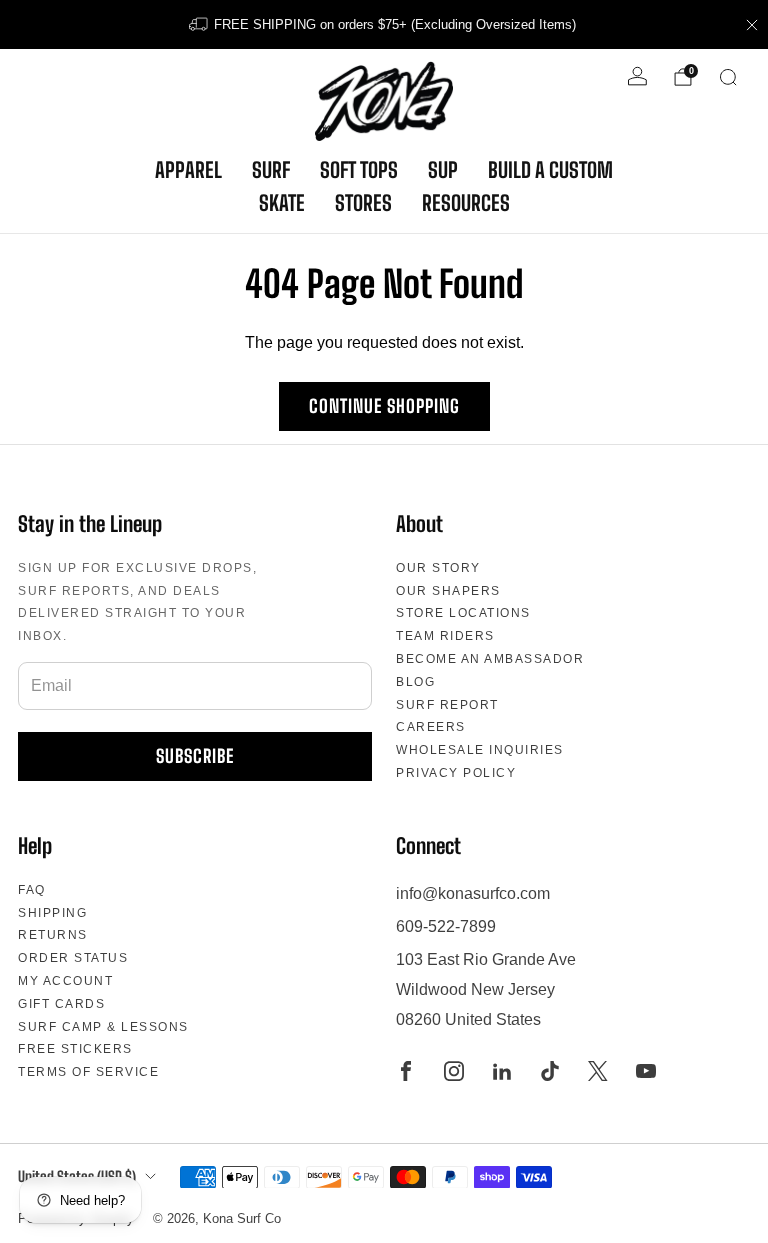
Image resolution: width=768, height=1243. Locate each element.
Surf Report (447, 705)
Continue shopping (384, 406)
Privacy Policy (456, 773)
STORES (363, 203)
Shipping (52, 913)
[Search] (728, 77)
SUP (443, 170)
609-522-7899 (446, 926)
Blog (415, 682)
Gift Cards (61, 1004)
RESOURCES (466, 203)
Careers (431, 727)
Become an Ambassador (490, 659)
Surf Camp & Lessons (103, 1027)
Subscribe (195, 756)
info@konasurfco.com (473, 893)
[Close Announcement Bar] (752, 25)
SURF (271, 170)
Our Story (438, 568)
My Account (65, 981)
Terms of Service (88, 1072)
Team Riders (445, 636)
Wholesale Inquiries (480, 750)
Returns (53, 935)
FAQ (32, 890)
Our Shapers (448, 591)
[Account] (637, 76)
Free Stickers (75, 1049)
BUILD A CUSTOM (550, 170)
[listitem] (384, 24)
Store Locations (463, 613)
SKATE (282, 203)
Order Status (73, 958)
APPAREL (188, 170)
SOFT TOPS (359, 170)
